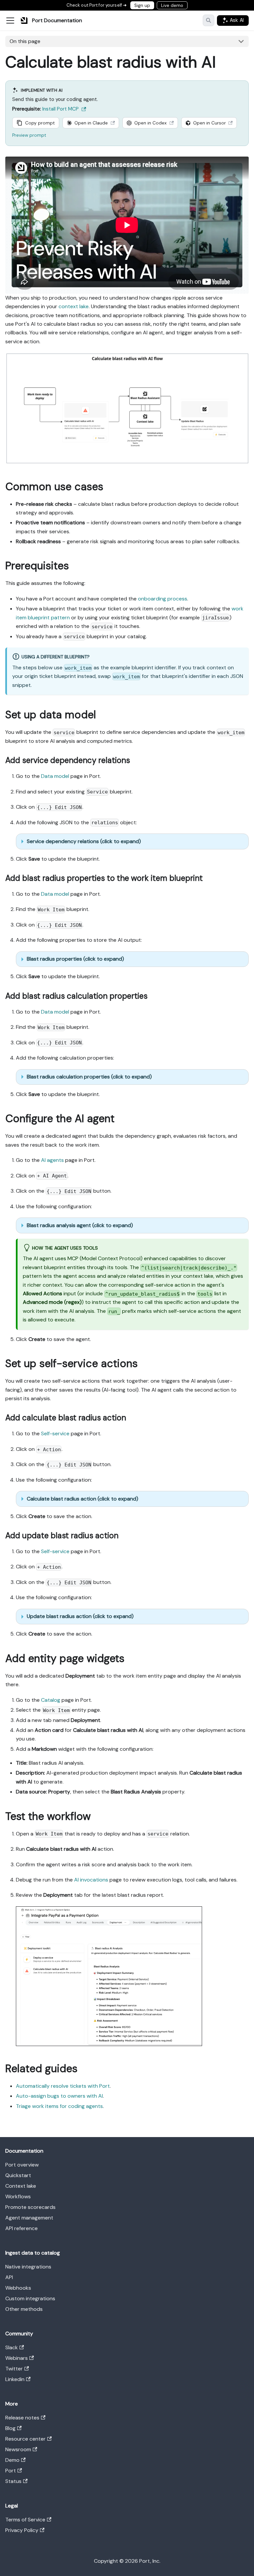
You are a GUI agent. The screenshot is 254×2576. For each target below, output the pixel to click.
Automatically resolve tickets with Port (63, 2086)
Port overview (22, 2165)
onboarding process (163, 599)
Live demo (172, 5)
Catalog (51, 1700)
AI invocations (91, 1880)
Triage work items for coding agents (59, 2106)
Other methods (24, 2309)
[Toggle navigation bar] (10, 21)
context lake (74, 306)
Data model (55, 776)
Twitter (14, 2369)
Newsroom (18, 2449)
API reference (21, 2228)
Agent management (29, 2218)
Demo (12, 2460)
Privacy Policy (22, 2530)
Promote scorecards (30, 2207)
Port (11, 2471)
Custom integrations (30, 2298)
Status (13, 2481)
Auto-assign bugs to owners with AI (59, 2096)
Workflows (18, 2196)
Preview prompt (29, 135)
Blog (10, 2428)
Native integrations (28, 2267)
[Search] (209, 20)
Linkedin (15, 2379)
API (9, 2277)
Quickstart (18, 2175)
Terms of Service (25, 2520)
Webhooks (18, 2288)
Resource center (25, 2439)
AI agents (52, 1160)
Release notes (22, 2418)
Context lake (21, 2186)
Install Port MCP (61, 109)
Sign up (142, 5)
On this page (25, 41)
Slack (12, 2347)
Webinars (17, 2358)
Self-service (55, 1433)
